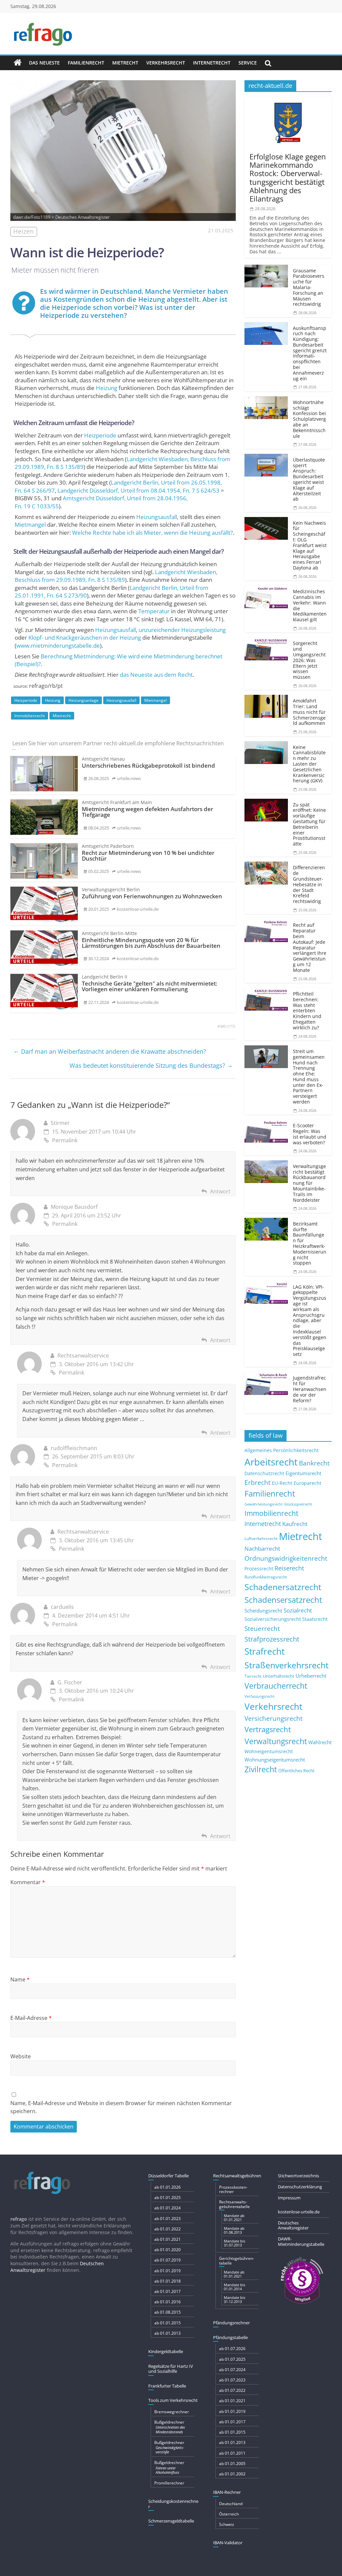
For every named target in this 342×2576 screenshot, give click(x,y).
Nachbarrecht (262, 1549)
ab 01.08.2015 (167, 2312)
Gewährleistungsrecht (264, 1504)
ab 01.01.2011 (232, 2453)
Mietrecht (125, 63)
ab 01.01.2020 (167, 2250)
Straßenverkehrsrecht (287, 1665)
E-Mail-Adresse (31, 2018)
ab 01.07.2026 (232, 2349)
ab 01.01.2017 (167, 2291)
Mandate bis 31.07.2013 (234, 2243)
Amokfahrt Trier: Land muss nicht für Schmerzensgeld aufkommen (309, 712)
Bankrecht (314, 1463)
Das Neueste (44, 63)
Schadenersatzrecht (283, 1587)
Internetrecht (212, 63)
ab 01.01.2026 (167, 2187)
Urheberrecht (311, 1676)
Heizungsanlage (83, 700)
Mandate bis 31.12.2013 (234, 2299)
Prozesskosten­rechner (233, 2189)
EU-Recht (282, 1483)
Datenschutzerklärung (300, 2187)
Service (248, 63)
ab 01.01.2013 (167, 2333)
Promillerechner (169, 2483)
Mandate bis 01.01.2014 (234, 2287)
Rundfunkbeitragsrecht (266, 1577)
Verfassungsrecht (260, 1696)
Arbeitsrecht (271, 1462)
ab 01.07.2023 (232, 2380)
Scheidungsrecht (263, 1611)
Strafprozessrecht (272, 1639)
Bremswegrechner (172, 2412)
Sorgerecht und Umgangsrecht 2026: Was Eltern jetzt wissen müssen (309, 660)
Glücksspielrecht (298, 1504)
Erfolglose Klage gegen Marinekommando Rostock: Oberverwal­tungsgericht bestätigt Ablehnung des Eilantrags (288, 177)
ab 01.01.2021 (167, 2239)
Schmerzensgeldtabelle (171, 2521)
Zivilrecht (261, 1769)
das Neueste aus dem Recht (156, 675)
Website (21, 2056)
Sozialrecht (298, 1610)
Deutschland (231, 2504)
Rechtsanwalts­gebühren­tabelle (234, 2204)
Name (20, 1979)
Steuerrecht (262, 1628)
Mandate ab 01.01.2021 (234, 2218)
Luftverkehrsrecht (261, 1538)
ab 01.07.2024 (232, 2370)
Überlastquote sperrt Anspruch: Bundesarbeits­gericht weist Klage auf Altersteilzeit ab (309, 479)
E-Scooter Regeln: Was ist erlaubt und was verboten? (310, 1134)
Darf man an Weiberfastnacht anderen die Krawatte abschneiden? (110, 1051)
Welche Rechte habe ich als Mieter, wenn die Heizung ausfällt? (152, 533)
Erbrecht (258, 1482)
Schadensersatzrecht (283, 1600)
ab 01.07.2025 (232, 2359)
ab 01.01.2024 (167, 2208)
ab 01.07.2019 (167, 2260)
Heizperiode (100, 435)
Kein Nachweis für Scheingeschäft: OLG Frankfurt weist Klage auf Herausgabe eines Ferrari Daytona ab (310, 545)
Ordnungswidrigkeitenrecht (286, 1558)
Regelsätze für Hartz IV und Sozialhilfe (171, 2369)
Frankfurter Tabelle (167, 2386)
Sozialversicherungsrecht (273, 1619)
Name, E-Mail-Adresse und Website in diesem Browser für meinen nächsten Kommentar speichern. (121, 2107)
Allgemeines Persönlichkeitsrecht (282, 1450)
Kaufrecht (295, 1524)
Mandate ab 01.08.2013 (234, 2230)
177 (231, 1026)
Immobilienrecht (30, 716)
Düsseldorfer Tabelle (168, 2176)
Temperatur (154, 611)
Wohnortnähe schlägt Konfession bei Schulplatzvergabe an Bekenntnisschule (309, 419)
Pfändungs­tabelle (230, 2337)
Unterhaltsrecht (279, 1676)
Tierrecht (253, 1676)
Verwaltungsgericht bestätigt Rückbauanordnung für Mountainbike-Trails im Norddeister (309, 1183)
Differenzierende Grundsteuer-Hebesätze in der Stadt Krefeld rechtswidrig (309, 884)
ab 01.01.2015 (167, 2323)
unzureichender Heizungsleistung (182, 630)
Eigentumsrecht (303, 1473)
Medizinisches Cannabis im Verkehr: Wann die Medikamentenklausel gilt (310, 605)
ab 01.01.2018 (167, 2281)
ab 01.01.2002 (232, 2474)
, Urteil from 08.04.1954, (138, 490)
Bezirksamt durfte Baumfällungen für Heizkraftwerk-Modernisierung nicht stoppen (310, 1243)
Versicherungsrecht (274, 1718)
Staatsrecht (315, 1619)
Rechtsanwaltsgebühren (237, 2176)
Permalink (65, 1140)
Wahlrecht (320, 1742)
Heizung (107, 388)
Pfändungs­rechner (231, 2323)
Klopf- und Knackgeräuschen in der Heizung (85, 637)
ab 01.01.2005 (232, 2464)
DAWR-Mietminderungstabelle (301, 2241)
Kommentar (28, 1882)
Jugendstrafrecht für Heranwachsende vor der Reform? (310, 1389)
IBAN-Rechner (227, 2492)
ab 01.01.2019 (167, 2271)
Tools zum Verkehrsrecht (173, 2400)
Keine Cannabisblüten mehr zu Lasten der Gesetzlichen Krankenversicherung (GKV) (309, 764)
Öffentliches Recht (296, 1771)
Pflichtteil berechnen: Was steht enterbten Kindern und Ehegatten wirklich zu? (307, 1011)
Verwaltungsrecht (276, 1741)
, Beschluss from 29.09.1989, (116, 576)
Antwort (220, 1191)
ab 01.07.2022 (232, 2390)
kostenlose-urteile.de (299, 2212)
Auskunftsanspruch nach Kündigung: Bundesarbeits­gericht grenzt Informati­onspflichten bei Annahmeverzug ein (310, 353)
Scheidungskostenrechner (173, 2504)
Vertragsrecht (268, 1729)
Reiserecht (289, 1568)
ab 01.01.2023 (167, 2219)
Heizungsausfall (157, 517)
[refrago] (18, 63)
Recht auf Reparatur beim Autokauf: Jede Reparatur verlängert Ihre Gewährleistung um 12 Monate (310, 947)
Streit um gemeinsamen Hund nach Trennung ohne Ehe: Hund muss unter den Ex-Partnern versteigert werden (309, 1076)
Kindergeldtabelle (166, 2351)
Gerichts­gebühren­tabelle (237, 2261)
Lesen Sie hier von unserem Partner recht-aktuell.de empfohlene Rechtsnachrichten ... (117, 746)
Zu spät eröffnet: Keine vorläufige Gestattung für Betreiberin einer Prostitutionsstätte (309, 824)
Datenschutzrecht (264, 1473)
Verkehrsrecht (166, 63)
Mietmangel (30, 525)
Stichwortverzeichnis (298, 2176)
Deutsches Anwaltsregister (293, 2225)
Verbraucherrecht (276, 1686)
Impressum (289, 2198)
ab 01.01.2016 (167, 2302)
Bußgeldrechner (170, 2427)
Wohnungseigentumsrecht (275, 1760)
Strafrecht (265, 1651)
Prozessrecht (259, 1569)
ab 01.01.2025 (167, 2198)
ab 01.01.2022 (167, 2229)
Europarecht (307, 1483)
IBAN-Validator (228, 2543)
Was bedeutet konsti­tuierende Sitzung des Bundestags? (151, 1065)
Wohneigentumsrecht (269, 1751)
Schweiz (227, 2524)
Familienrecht (86, 63)
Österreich (229, 2514)
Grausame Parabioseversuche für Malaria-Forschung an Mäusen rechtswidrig (309, 287)
